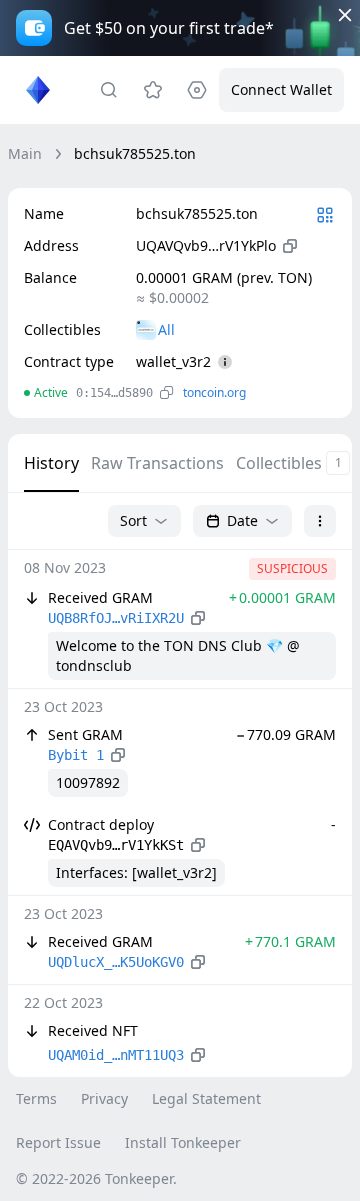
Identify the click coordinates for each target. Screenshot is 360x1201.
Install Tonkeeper (183, 1142)
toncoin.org (214, 392)
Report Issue (58, 1142)
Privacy (104, 1098)
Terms (36, 1098)
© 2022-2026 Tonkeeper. (96, 1178)
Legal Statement (206, 1098)
